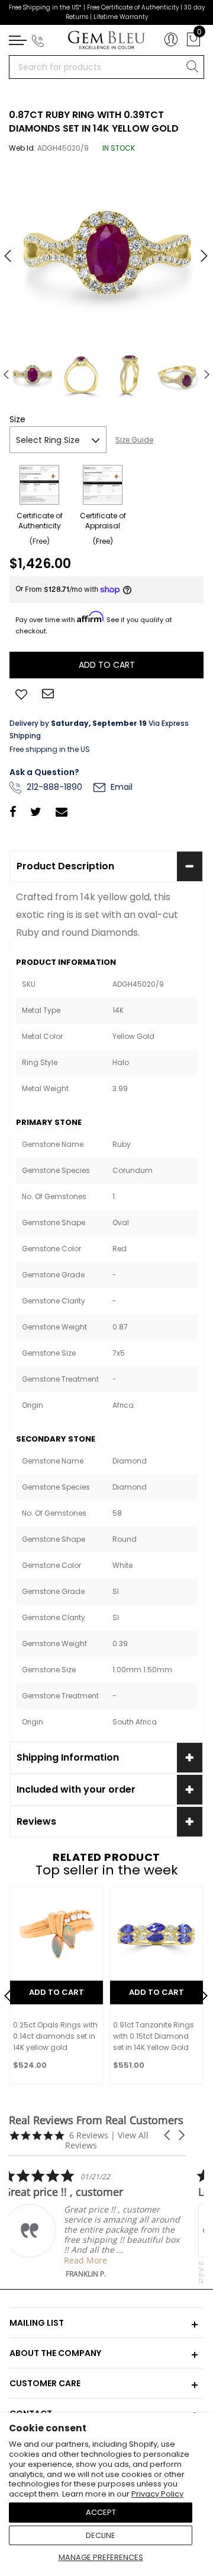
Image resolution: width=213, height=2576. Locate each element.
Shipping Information (68, 1757)
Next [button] (198, 251)
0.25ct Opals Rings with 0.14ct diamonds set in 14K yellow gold (55, 2036)
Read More (91, 2260)
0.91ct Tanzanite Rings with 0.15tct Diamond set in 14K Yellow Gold (154, 2036)
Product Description (65, 866)
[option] (106, 251)
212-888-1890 (53, 787)
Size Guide (134, 440)
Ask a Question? (44, 772)
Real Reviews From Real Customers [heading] (96, 2120)
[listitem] (98, 2223)
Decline (101, 2535)
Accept (101, 2512)
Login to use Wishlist (21, 693)
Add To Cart (57, 1992)
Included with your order (76, 1789)
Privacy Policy (157, 2494)
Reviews (36, 1821)
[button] (168, 2135)
